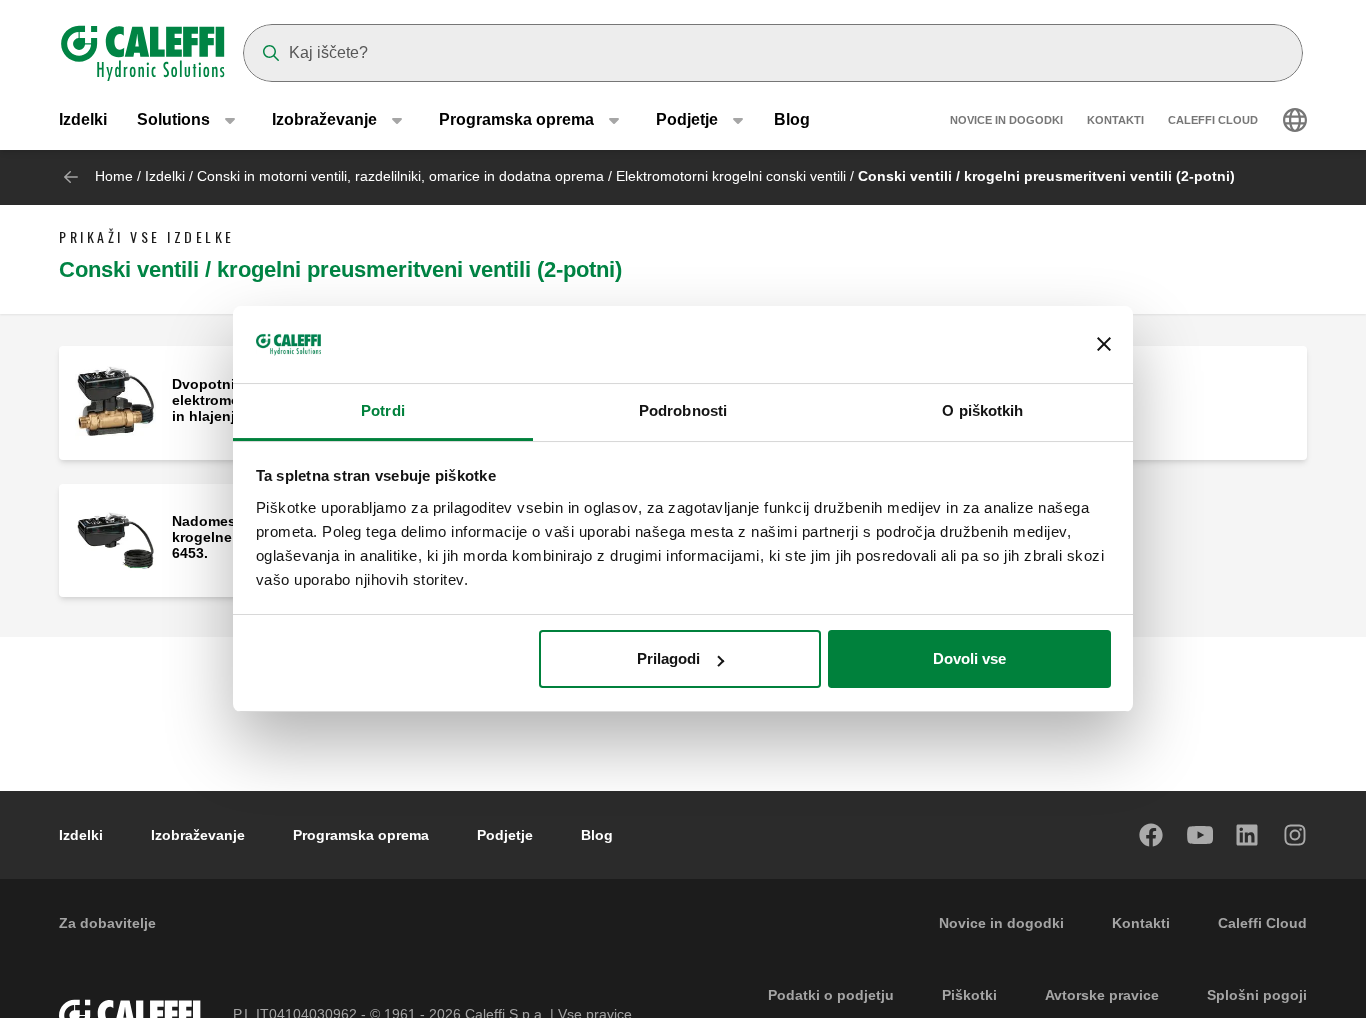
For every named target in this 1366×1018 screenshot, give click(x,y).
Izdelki (83, 119)
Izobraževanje (198, 835)
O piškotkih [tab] (982, 410)
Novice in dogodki (1006, 120)
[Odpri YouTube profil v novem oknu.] (1200, 835)
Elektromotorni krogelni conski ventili (731, 176)
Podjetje (505, 835)
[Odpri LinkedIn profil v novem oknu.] (1248, 835)
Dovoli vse (969, 658)
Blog (792, 119)
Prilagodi (668, 658)
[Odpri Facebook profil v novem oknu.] (1152, 835)
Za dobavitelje (107, 923)
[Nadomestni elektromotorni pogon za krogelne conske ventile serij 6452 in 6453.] (115, 538)
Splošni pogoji (1257, 995)
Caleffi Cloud (1213, 120)
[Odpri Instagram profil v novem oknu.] (1296, 835)
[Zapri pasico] (1104, 345)
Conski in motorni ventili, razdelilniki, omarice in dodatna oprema (402, 176)
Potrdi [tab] (383, 410)
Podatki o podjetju (831, 995)
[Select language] (1295, 120)
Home (114, 176)
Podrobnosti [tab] (683, 410)
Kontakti (1115, 120)
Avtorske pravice (1102, 995)
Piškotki (969, 995)
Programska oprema (361, 835)
